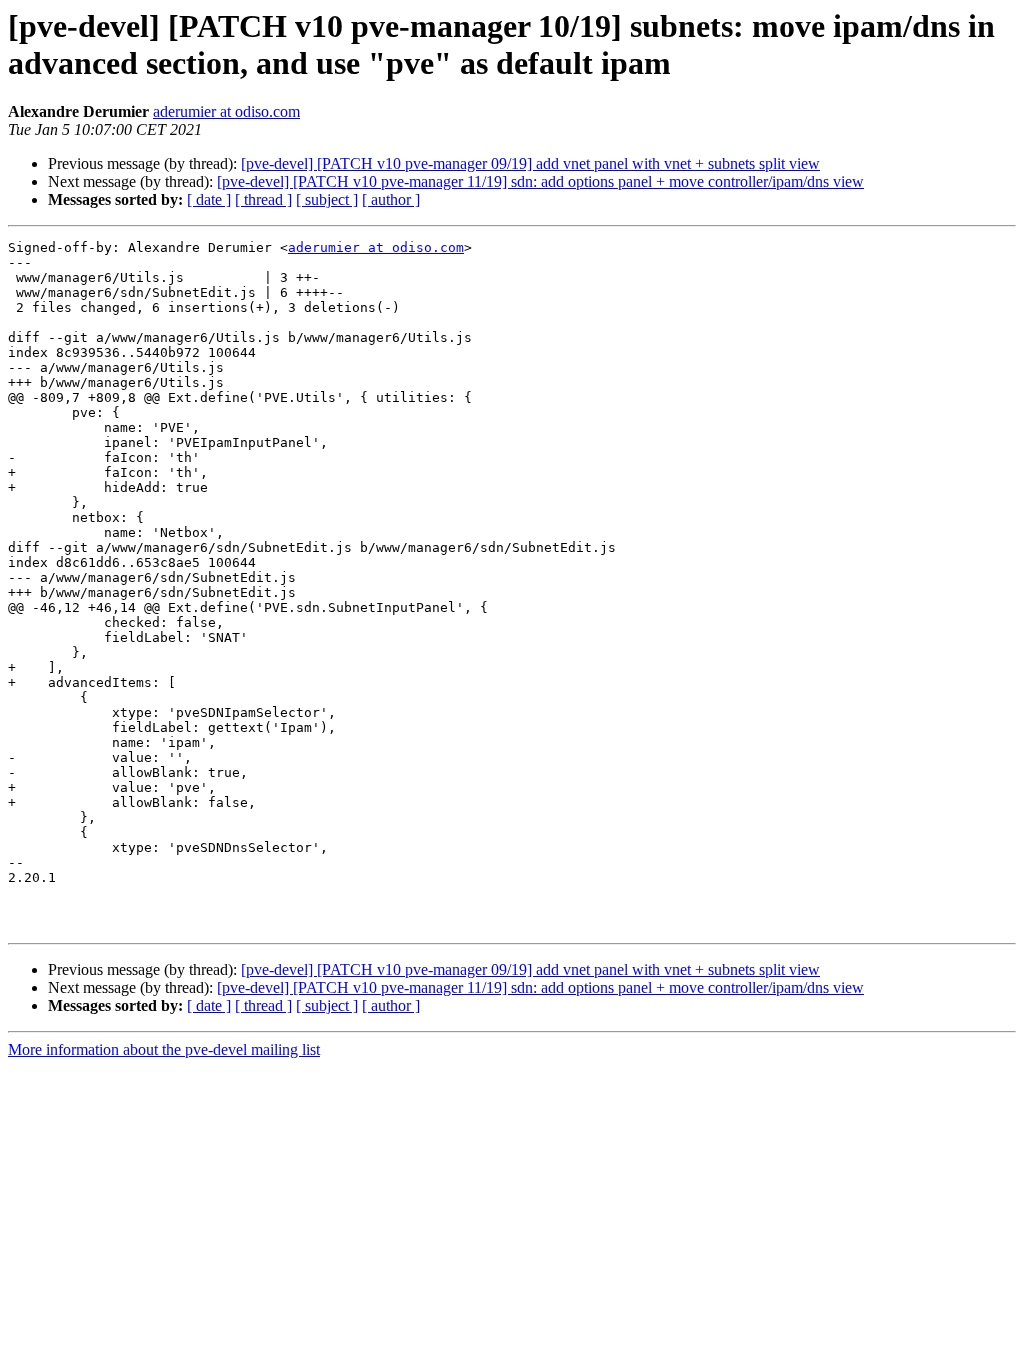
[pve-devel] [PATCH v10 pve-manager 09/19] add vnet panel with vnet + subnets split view (530, 163)
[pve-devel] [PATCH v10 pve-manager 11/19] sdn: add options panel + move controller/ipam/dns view (540, 181)
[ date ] (209, 199)
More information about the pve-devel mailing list (164, 1049)
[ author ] (391, 199)
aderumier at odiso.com (226, 111)
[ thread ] (263, 199)
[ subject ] (327, 199)
